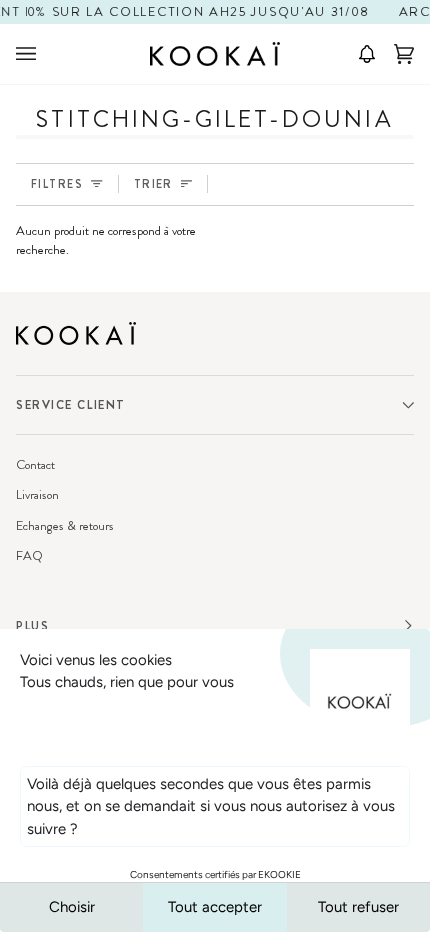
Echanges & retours (65, 525)
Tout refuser (358, 907)
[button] (360, 54)
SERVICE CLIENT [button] (71, 405)
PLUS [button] (32, 626)
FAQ (29, 555)
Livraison (37, 494)
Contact (35, 464)
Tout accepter (215, 907)
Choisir (72, 907)
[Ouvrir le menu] (46, 54)
